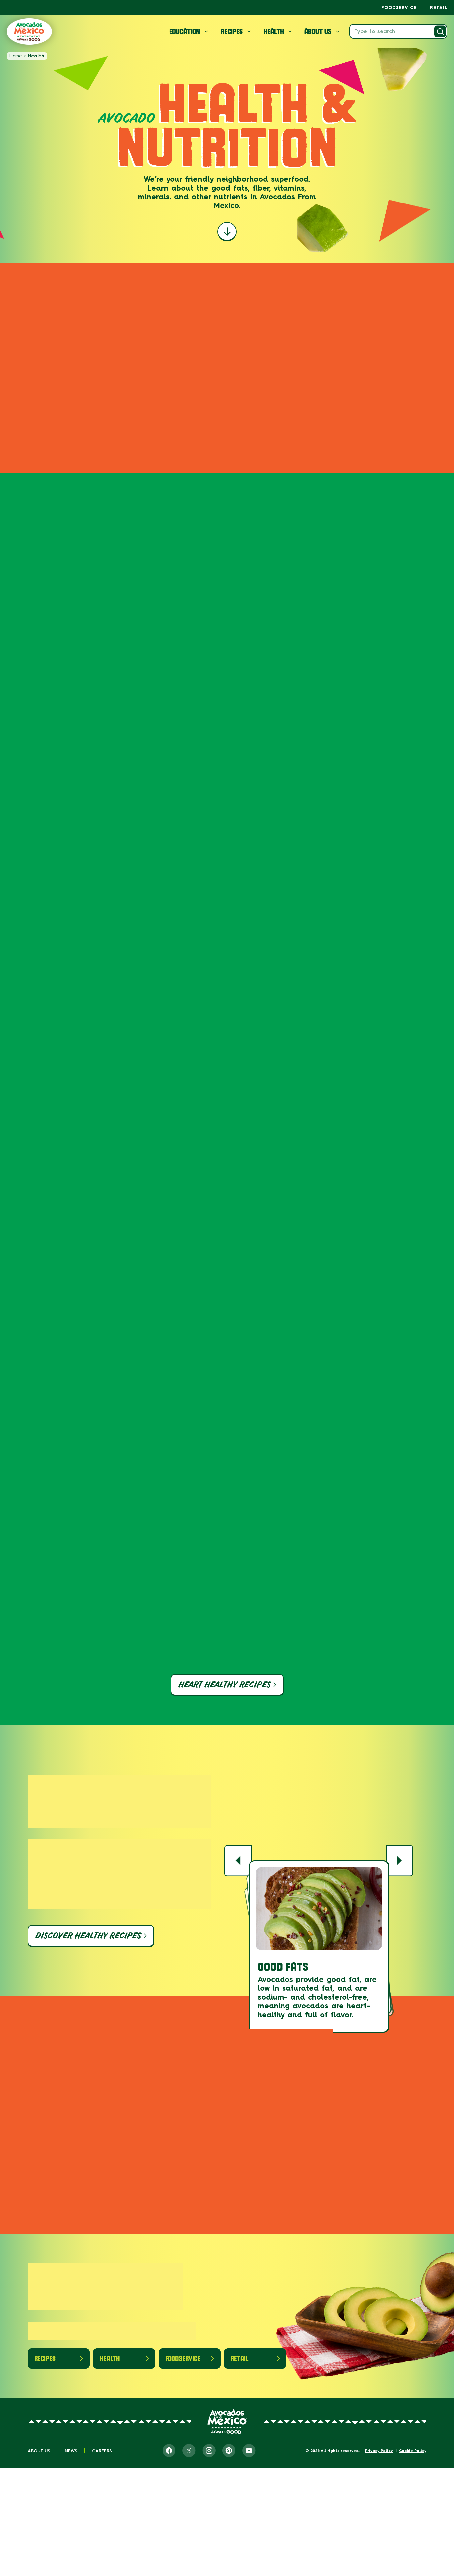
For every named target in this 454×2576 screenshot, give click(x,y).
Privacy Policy (379, 2451)
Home (15, 56)
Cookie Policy (413, 2451)
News (71, 2451)
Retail (439, 7)
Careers (102, 2451)
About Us (39, 2451)
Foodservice (399, 7)
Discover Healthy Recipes (88, 1935)
